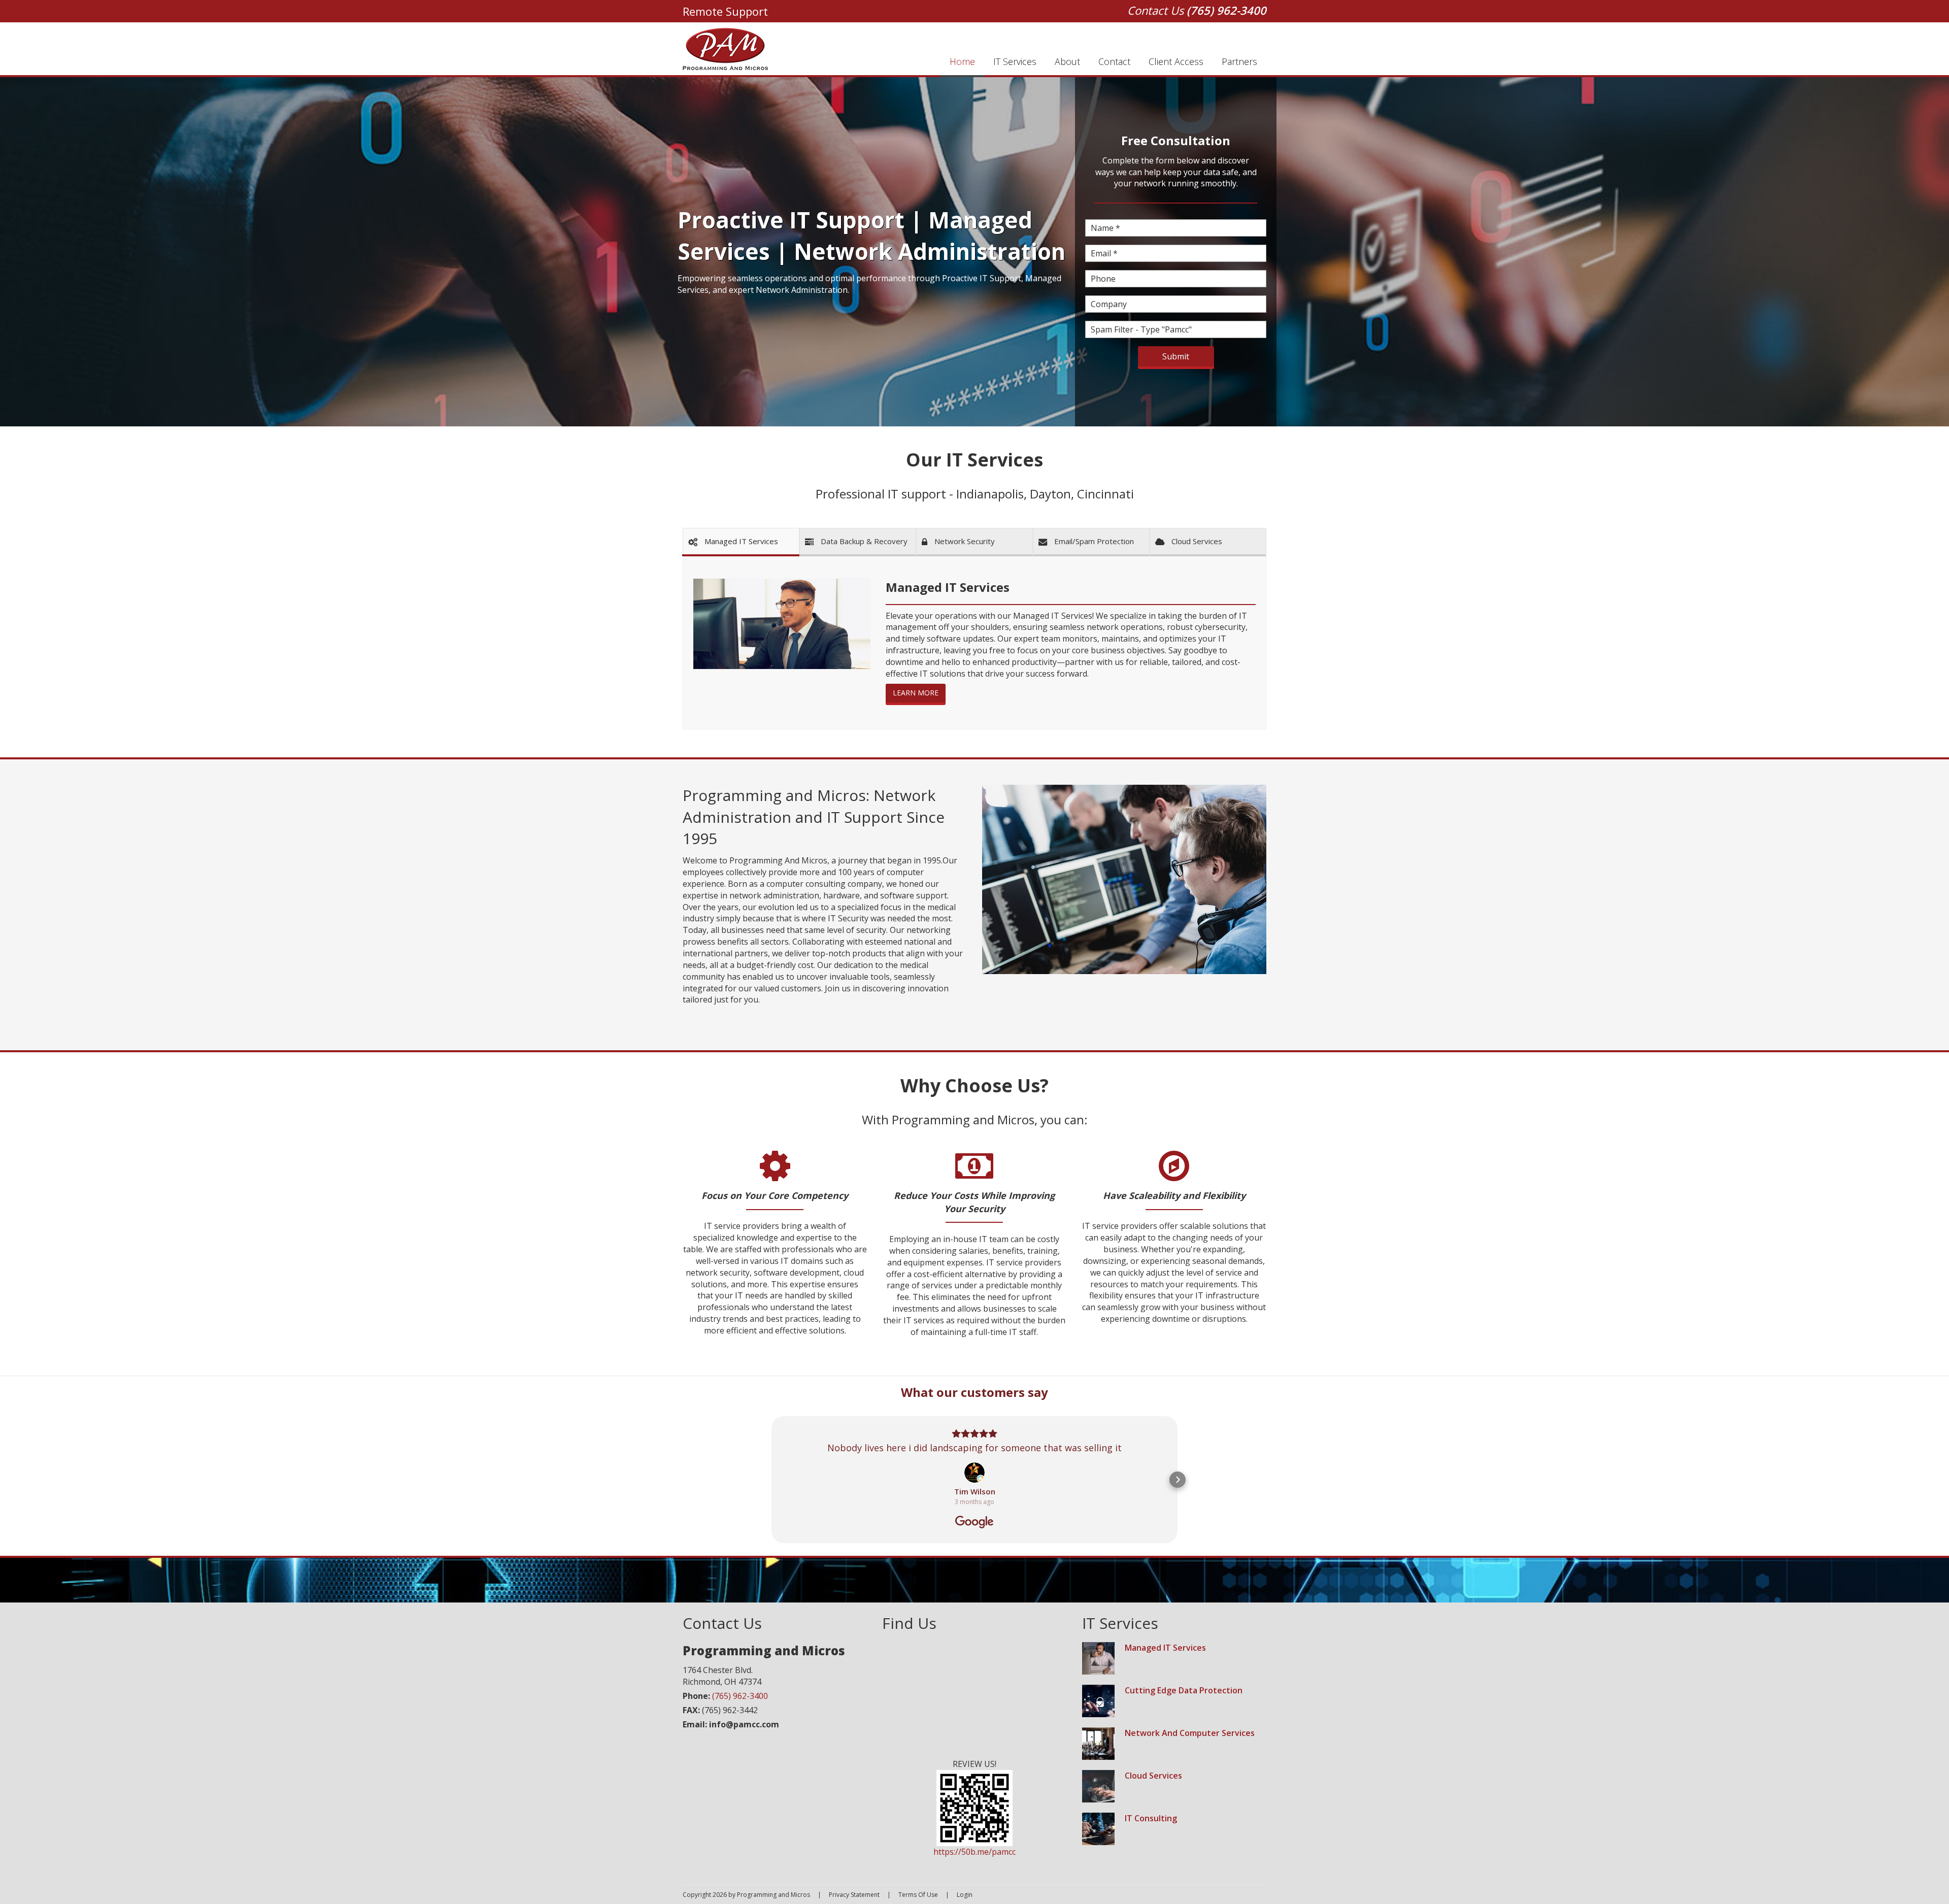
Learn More (916, 693)
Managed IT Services (1165, 1648)
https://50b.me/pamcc (974, 1852)
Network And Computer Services (1190, 1733)
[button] (771, 1480)
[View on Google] (974, 1473)
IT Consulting (1151, 1818)
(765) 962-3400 (1226, 10)
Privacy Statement (854, 1895)
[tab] (741, 542)
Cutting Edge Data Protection (1184, 1690)
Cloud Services (1153, 1776)
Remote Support (725, 11)
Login (965, 1895)
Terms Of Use (918, 1895)
